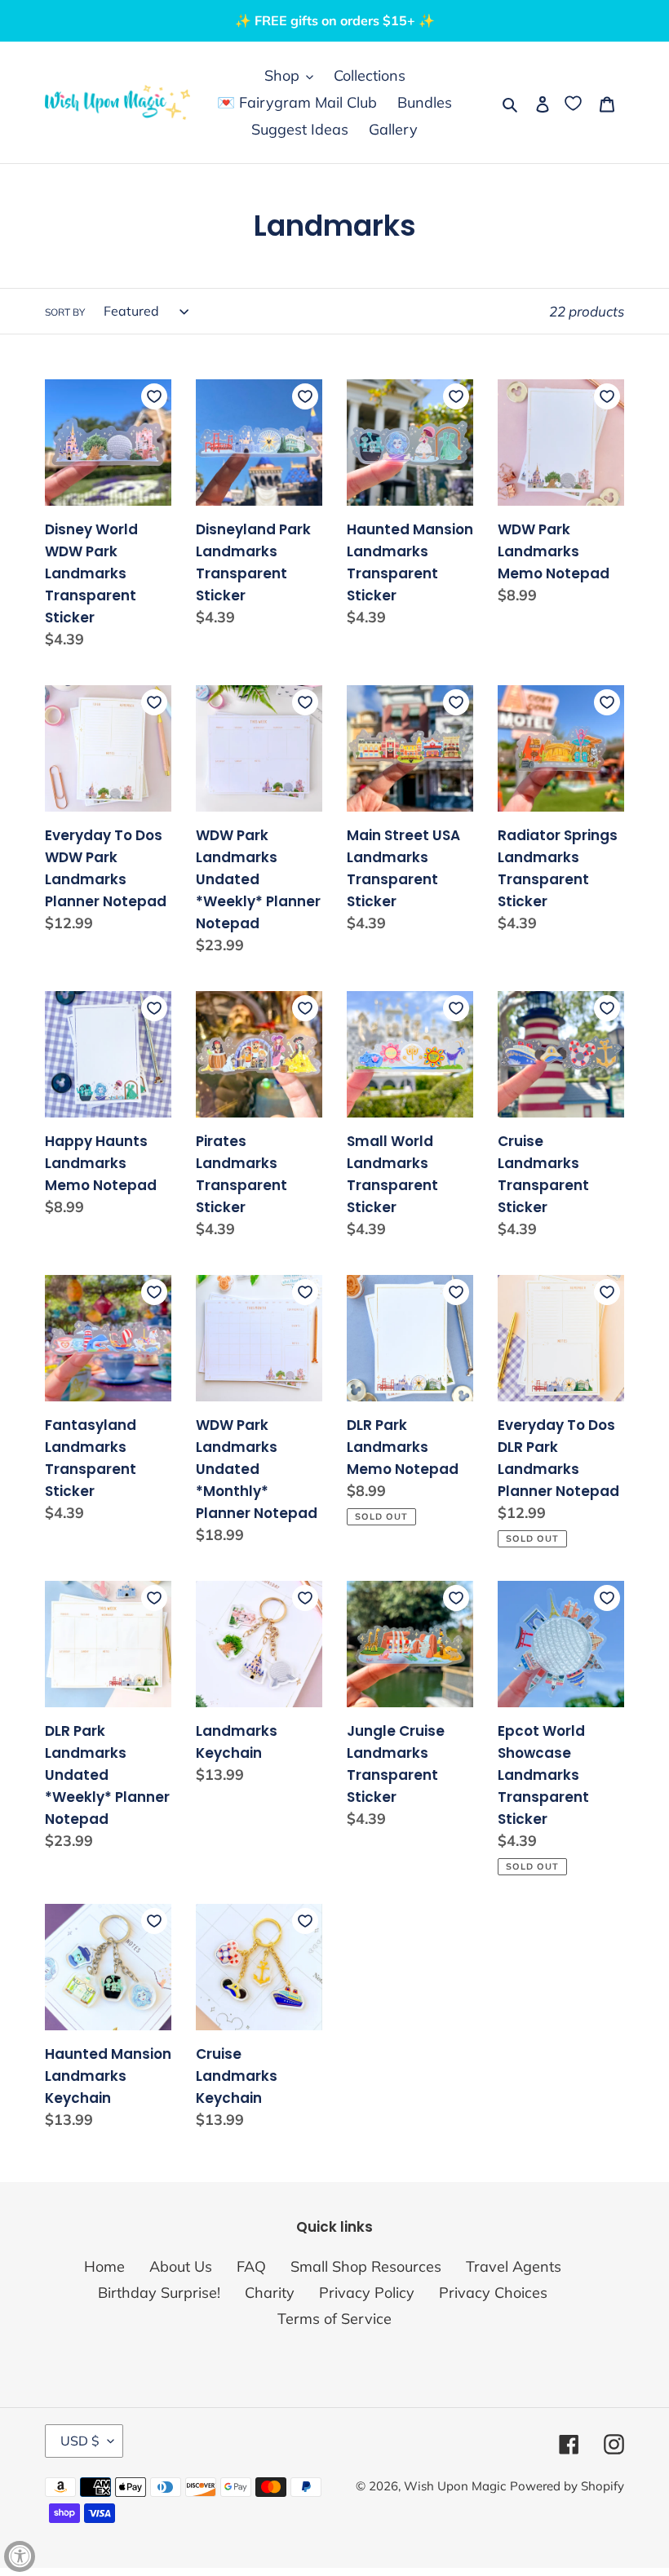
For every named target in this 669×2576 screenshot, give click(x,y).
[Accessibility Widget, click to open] (20, 2556)
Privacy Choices (493, 2293)
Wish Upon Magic (455, 2486)
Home (104, 2266)
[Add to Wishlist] (154, 396)
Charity (270, 2293)
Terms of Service (334, 2319)
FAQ (251, 2266)
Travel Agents (514, 2266)
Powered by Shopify (567, 2486)
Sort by (65, 312)
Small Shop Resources (366, 2266)
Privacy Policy (367, 2293)
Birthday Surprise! (159, 2293)
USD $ (80, 2441)
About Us (181, 2266)
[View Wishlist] (575, 102)
